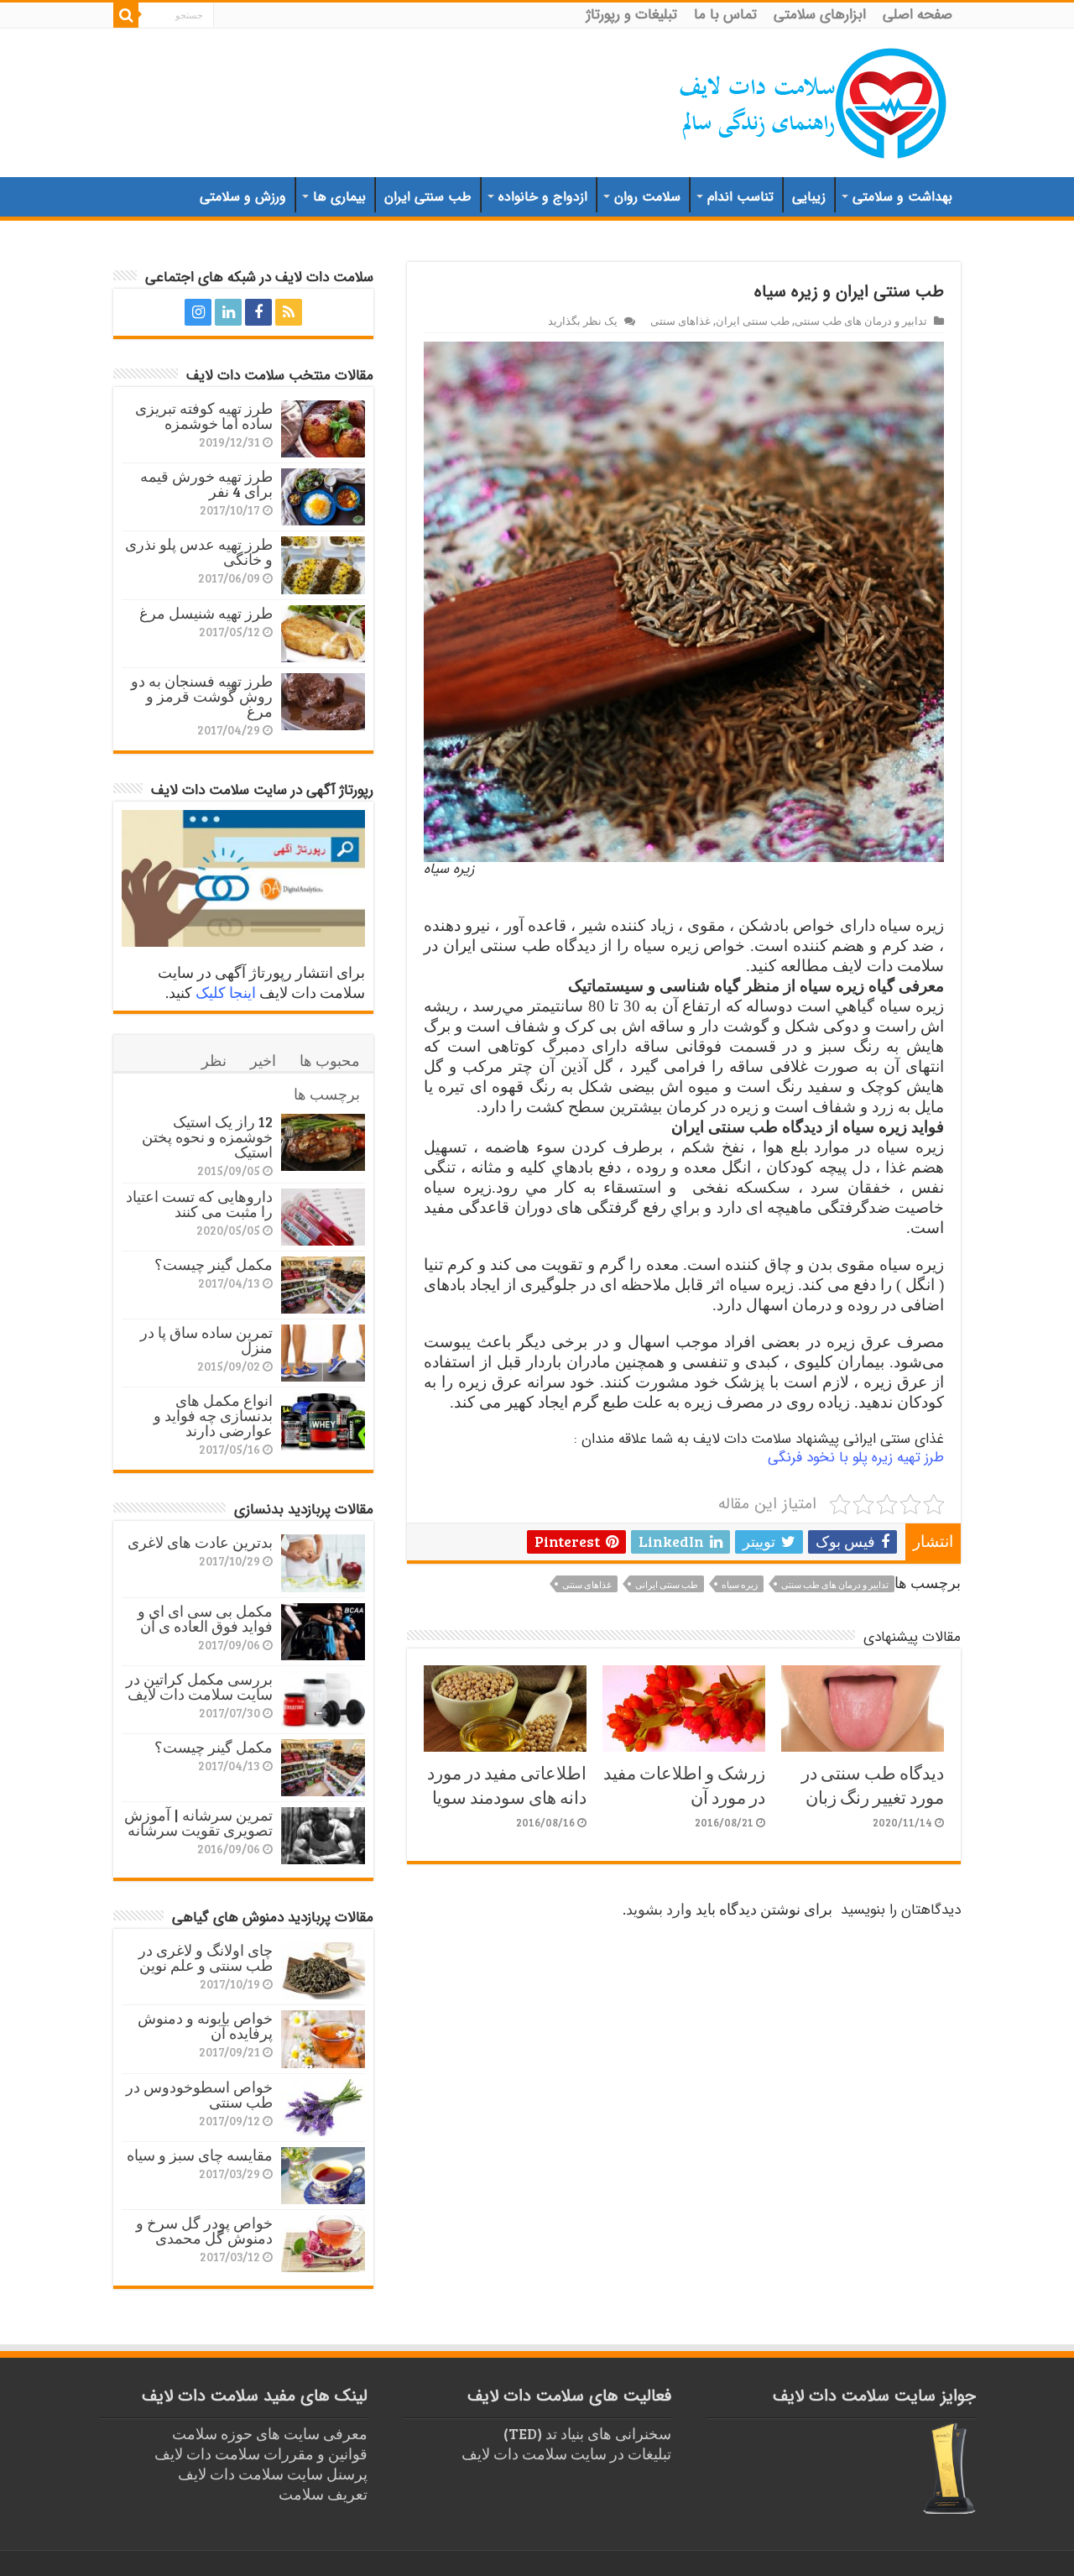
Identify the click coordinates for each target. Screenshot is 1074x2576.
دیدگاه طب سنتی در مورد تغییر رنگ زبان (873, 1784)
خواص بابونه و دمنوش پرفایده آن (205, 2025)
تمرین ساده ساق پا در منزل (206, 1340)
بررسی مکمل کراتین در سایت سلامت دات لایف (199, 1686)
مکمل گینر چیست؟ (214, 1264)
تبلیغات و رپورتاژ (632, 15)
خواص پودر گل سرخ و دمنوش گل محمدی (204, 2230)
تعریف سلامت (323, 2494)
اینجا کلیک (226, 992)
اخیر (263, 1060)
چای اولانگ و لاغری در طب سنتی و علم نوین (206, 1957)
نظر (214, 1060)
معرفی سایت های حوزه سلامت (270, 2433)
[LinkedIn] (228, 312)
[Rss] (289, 312)
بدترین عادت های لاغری (200, 1542)
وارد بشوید (659, 1909)
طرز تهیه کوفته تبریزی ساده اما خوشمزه (204, 415)
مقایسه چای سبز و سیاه (200, 2155)
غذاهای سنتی (680, 321)
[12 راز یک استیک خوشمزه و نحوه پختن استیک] (323, 1142)
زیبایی (809, 197)
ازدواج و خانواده (543, 197)
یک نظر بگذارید (583, 321)
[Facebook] (258, 312)
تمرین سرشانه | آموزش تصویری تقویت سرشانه (198, 1822)
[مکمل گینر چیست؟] (323, 1285)
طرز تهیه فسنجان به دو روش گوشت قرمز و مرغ (202, 696)
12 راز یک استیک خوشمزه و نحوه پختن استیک (207, 1136)
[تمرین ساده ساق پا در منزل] (323, 1353)
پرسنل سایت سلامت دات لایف (273, 2474)
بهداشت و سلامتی (902, 197)
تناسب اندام (740, 197)
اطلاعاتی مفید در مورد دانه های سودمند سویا (507, 1784)
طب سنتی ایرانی (667, 1584)
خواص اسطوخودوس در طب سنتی (199, 2094)
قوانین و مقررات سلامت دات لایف (261, 2453)
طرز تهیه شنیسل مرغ (206, 613)
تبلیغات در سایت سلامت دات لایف (566, 2453)
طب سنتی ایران (428, 197)
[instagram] (198, 312)
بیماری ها (339, 197)
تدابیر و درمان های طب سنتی (861, 321)
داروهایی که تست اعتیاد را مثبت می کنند (199, 1204)
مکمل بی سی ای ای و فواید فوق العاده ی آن (205, 1618)
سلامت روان (647, 197)
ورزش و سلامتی (243, 197)
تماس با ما (725, 15)
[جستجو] (126, 15)
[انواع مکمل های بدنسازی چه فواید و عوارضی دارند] (323, 1421)
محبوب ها (330, 1060)
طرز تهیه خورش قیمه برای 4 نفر (206, 483)
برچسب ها (327, 1094)
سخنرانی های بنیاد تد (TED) (587, 2433)
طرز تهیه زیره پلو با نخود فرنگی (856, 1458)
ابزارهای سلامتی (820, 15)
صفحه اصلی (918, 15)
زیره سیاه (740, 1584)
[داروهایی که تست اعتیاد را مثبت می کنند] (323, 1217)
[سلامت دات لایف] (814, 100)
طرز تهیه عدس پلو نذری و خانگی (199, 551)
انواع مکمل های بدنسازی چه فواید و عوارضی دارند (213, 1415)
